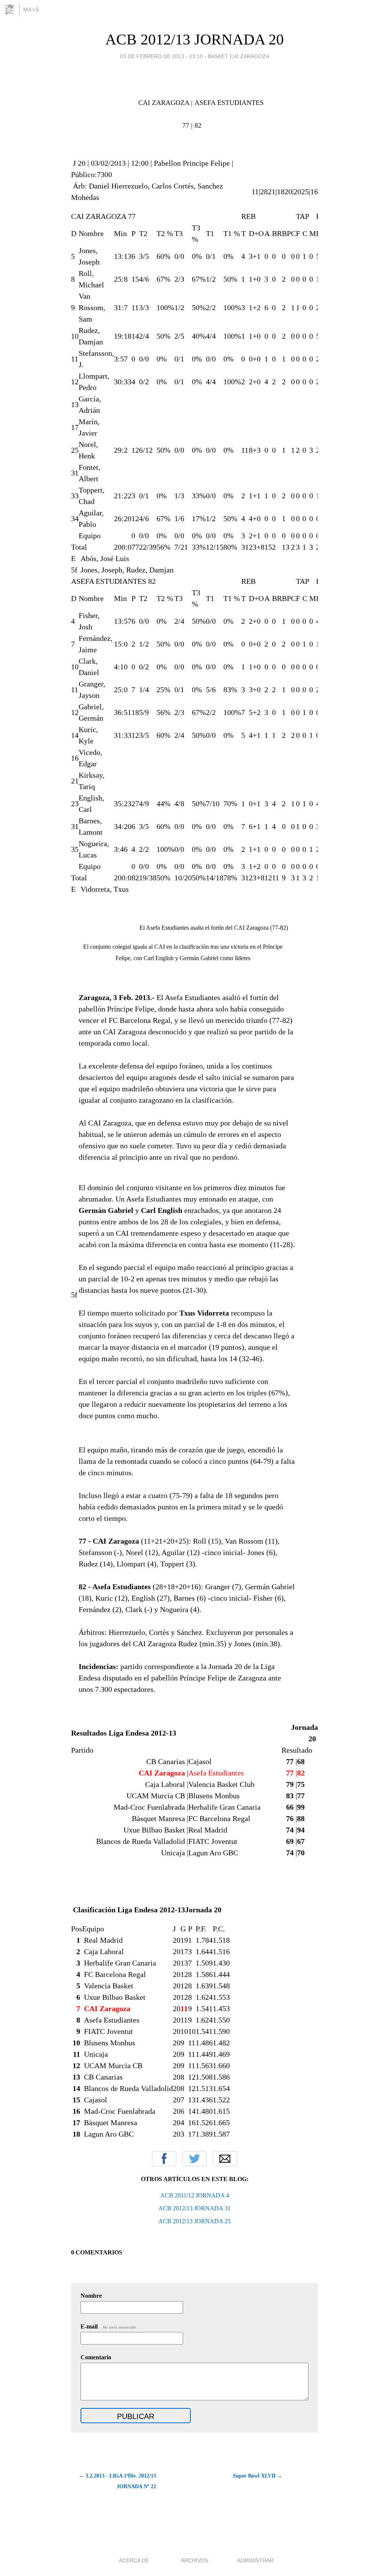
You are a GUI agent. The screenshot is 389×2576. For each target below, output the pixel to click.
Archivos (194, 2560)
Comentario (96, 2357)
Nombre (91, 2296)
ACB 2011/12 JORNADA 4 (195, 2195)
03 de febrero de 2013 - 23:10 (161, 56)
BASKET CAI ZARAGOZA (239, 56)
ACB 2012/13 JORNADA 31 (194, 2208)
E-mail (109, 2326)
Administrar (255, 2560)
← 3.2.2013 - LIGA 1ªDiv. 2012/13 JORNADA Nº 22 (117, 2481)
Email (225, 2159)
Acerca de (134, 2560)
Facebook (164, 2159)
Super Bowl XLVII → (258, 2476)
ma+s (31, 10)
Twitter (194, 2159)
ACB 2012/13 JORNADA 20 (194, 39)
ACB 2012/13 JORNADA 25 (194, 2221)
